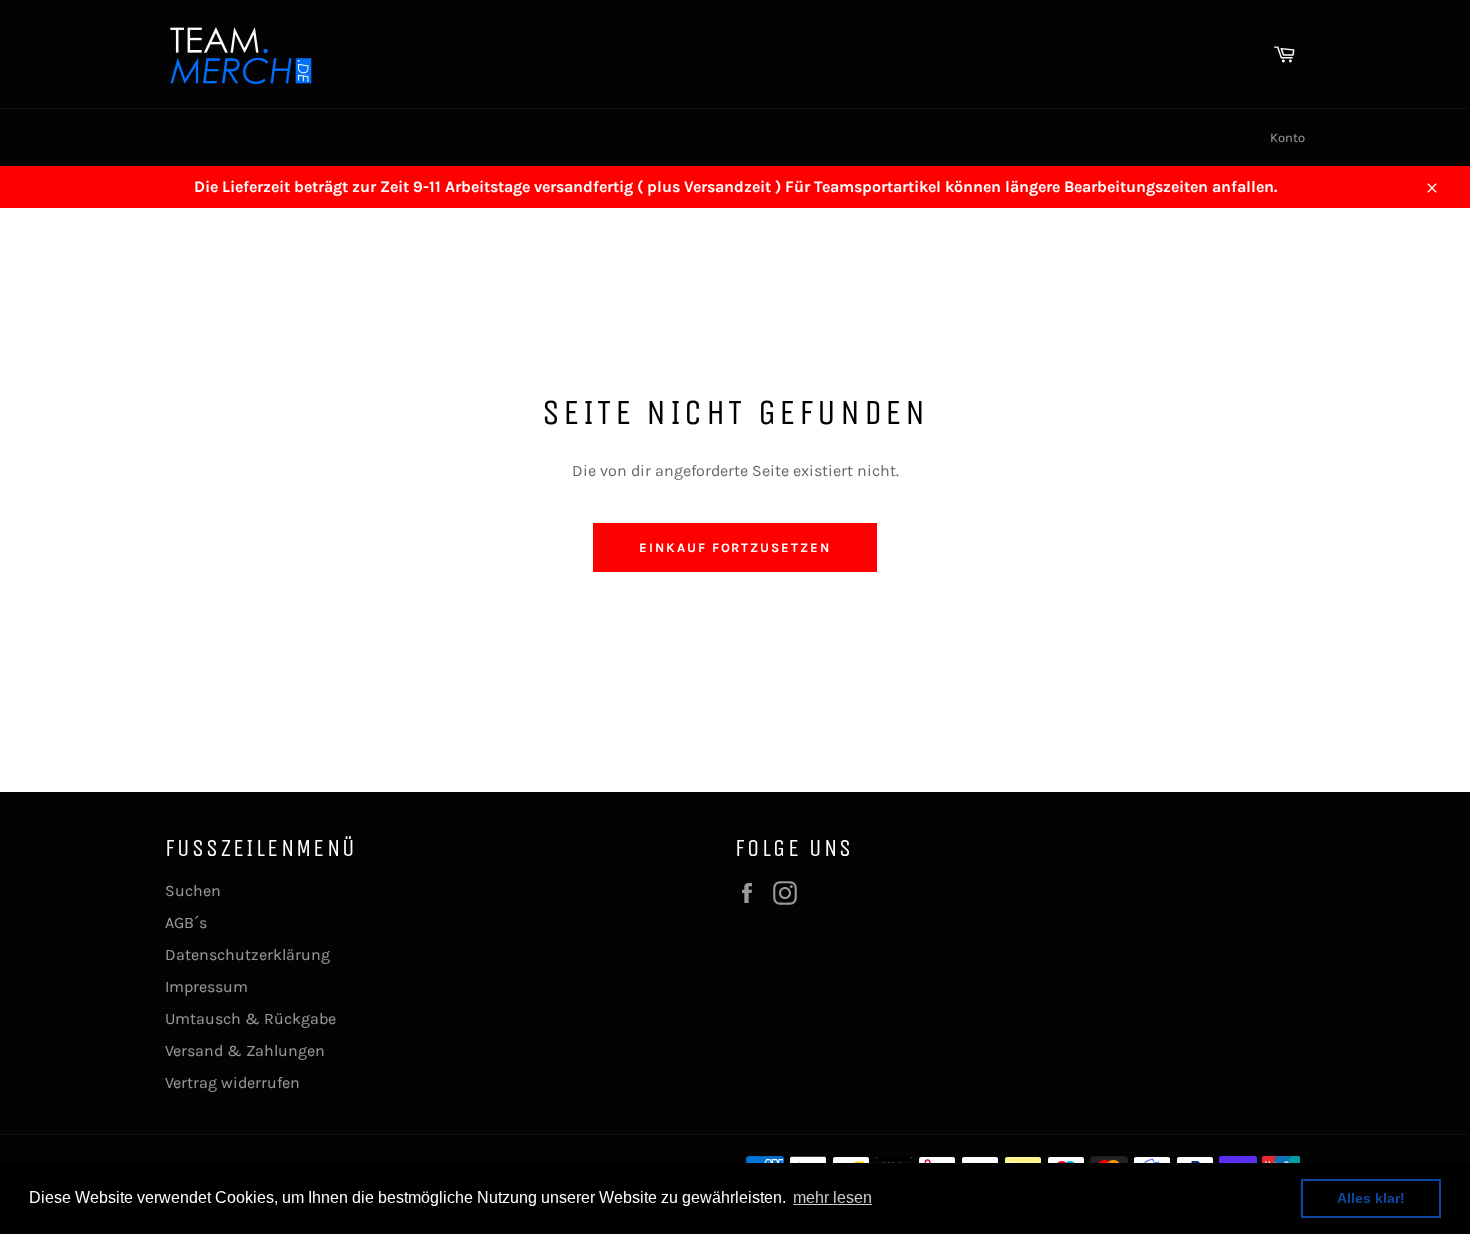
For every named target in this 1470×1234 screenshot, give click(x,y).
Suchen (193, 890)
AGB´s (186, 922)
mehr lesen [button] (832, 1197)
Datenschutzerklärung (247, 954)
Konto (1287, 137)
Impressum (206, 986)
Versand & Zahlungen (245, 1050)
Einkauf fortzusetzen (735, 547)
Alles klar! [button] (1371, 1198)
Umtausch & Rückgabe (250, 1018)
